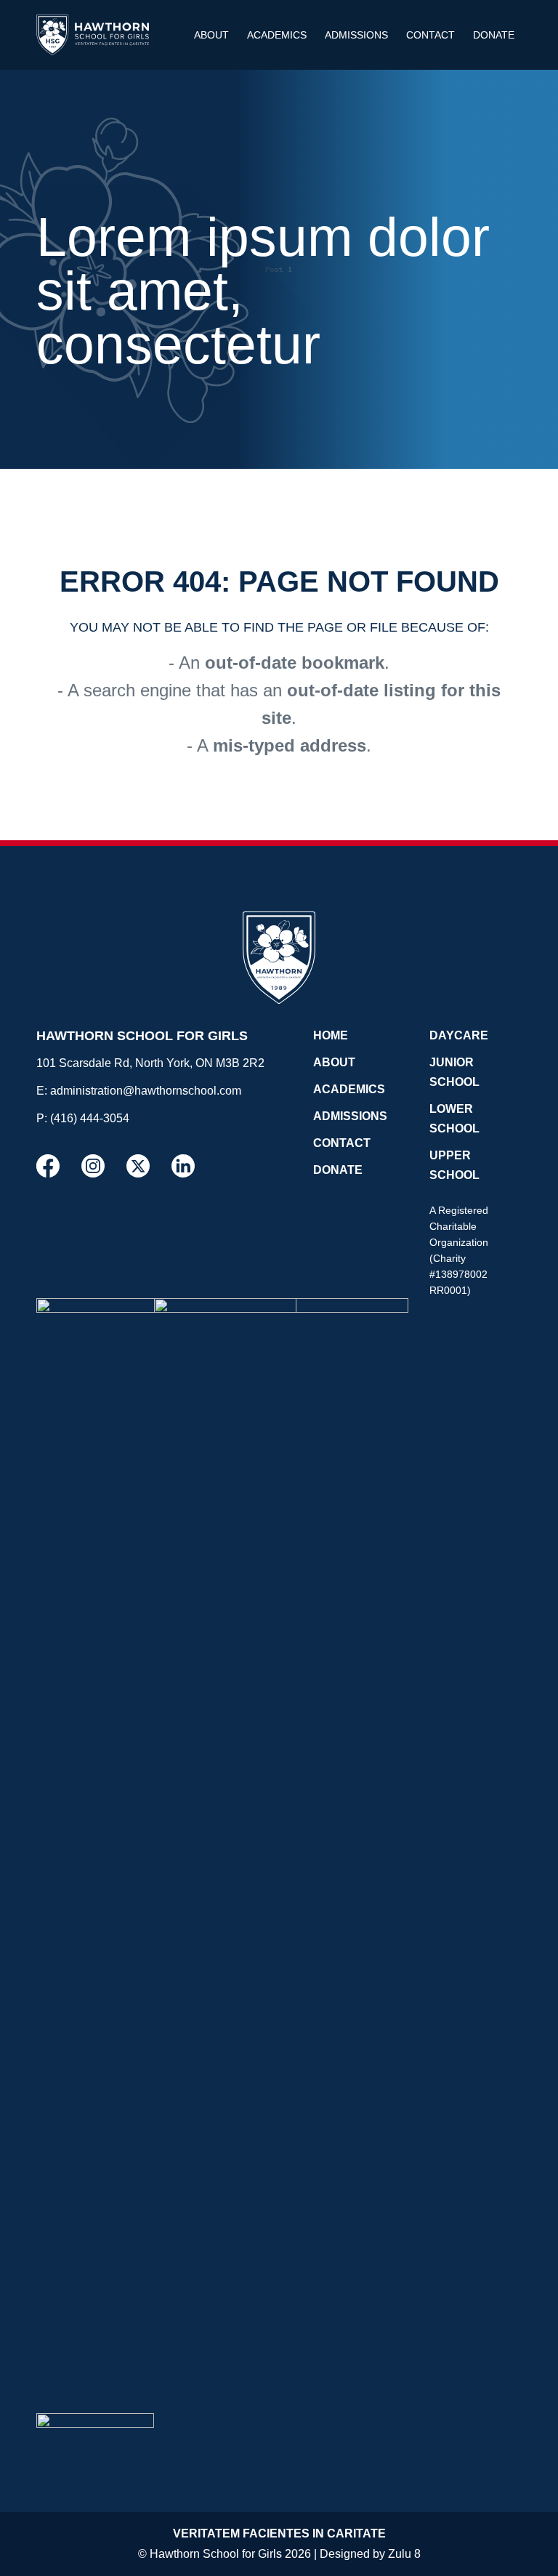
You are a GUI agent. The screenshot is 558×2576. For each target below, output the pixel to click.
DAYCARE (459, 1035)
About (211, 35)
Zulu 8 (404, 2554)
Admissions (356, 35)
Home (331, 1035)
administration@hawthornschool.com (146, 1091)
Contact (430, 35)
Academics (277, 35)
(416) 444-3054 (90, 1118)
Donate (494, 35)
